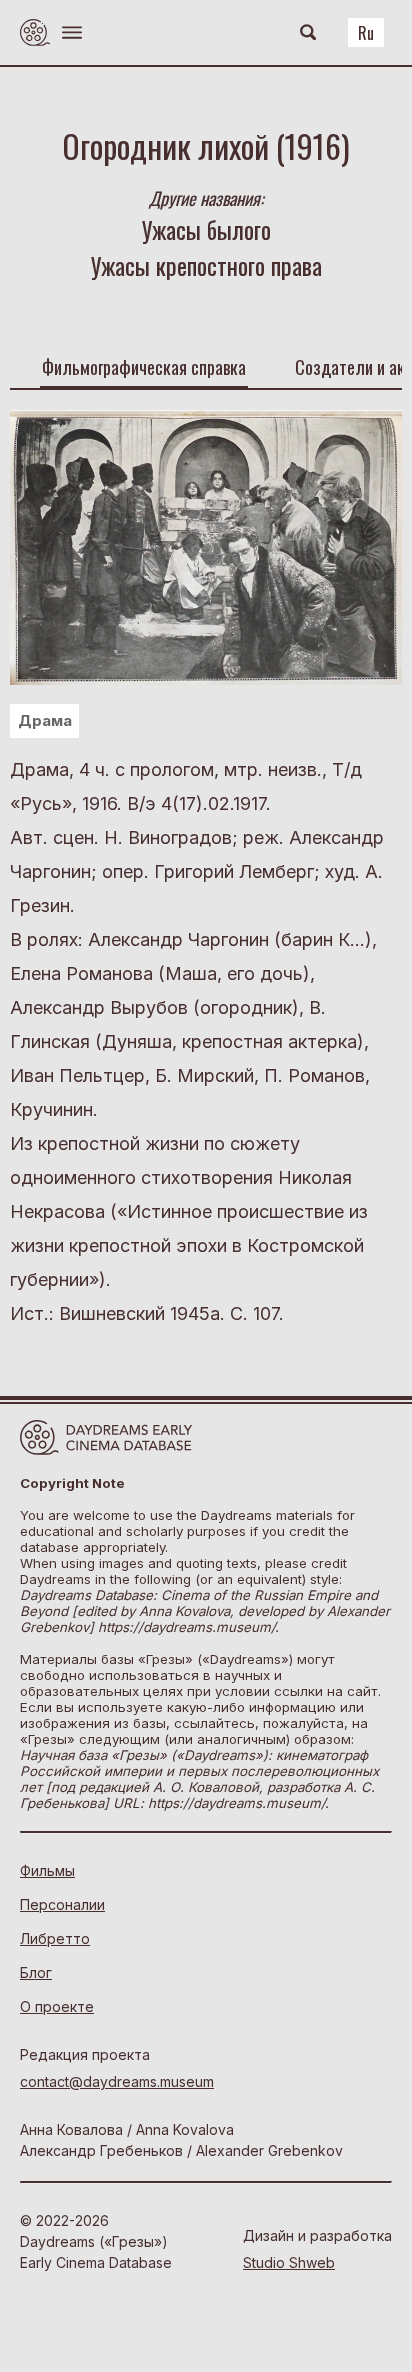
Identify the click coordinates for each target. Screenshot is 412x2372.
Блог (36, 1972)
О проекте (57, 2006)
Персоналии (62, 1904)
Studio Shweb (289, 2262)
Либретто (55, 1938)
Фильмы (47, 1870)
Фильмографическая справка (144, 367)
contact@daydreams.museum (117, 2081)
